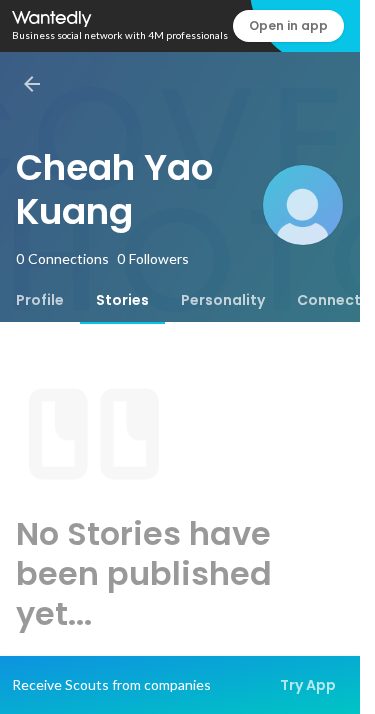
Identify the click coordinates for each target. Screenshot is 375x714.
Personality (223, 300)
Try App (308, 685)
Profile (40, 300)
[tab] (40, 300)
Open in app (288, 25)
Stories (122, 300)
